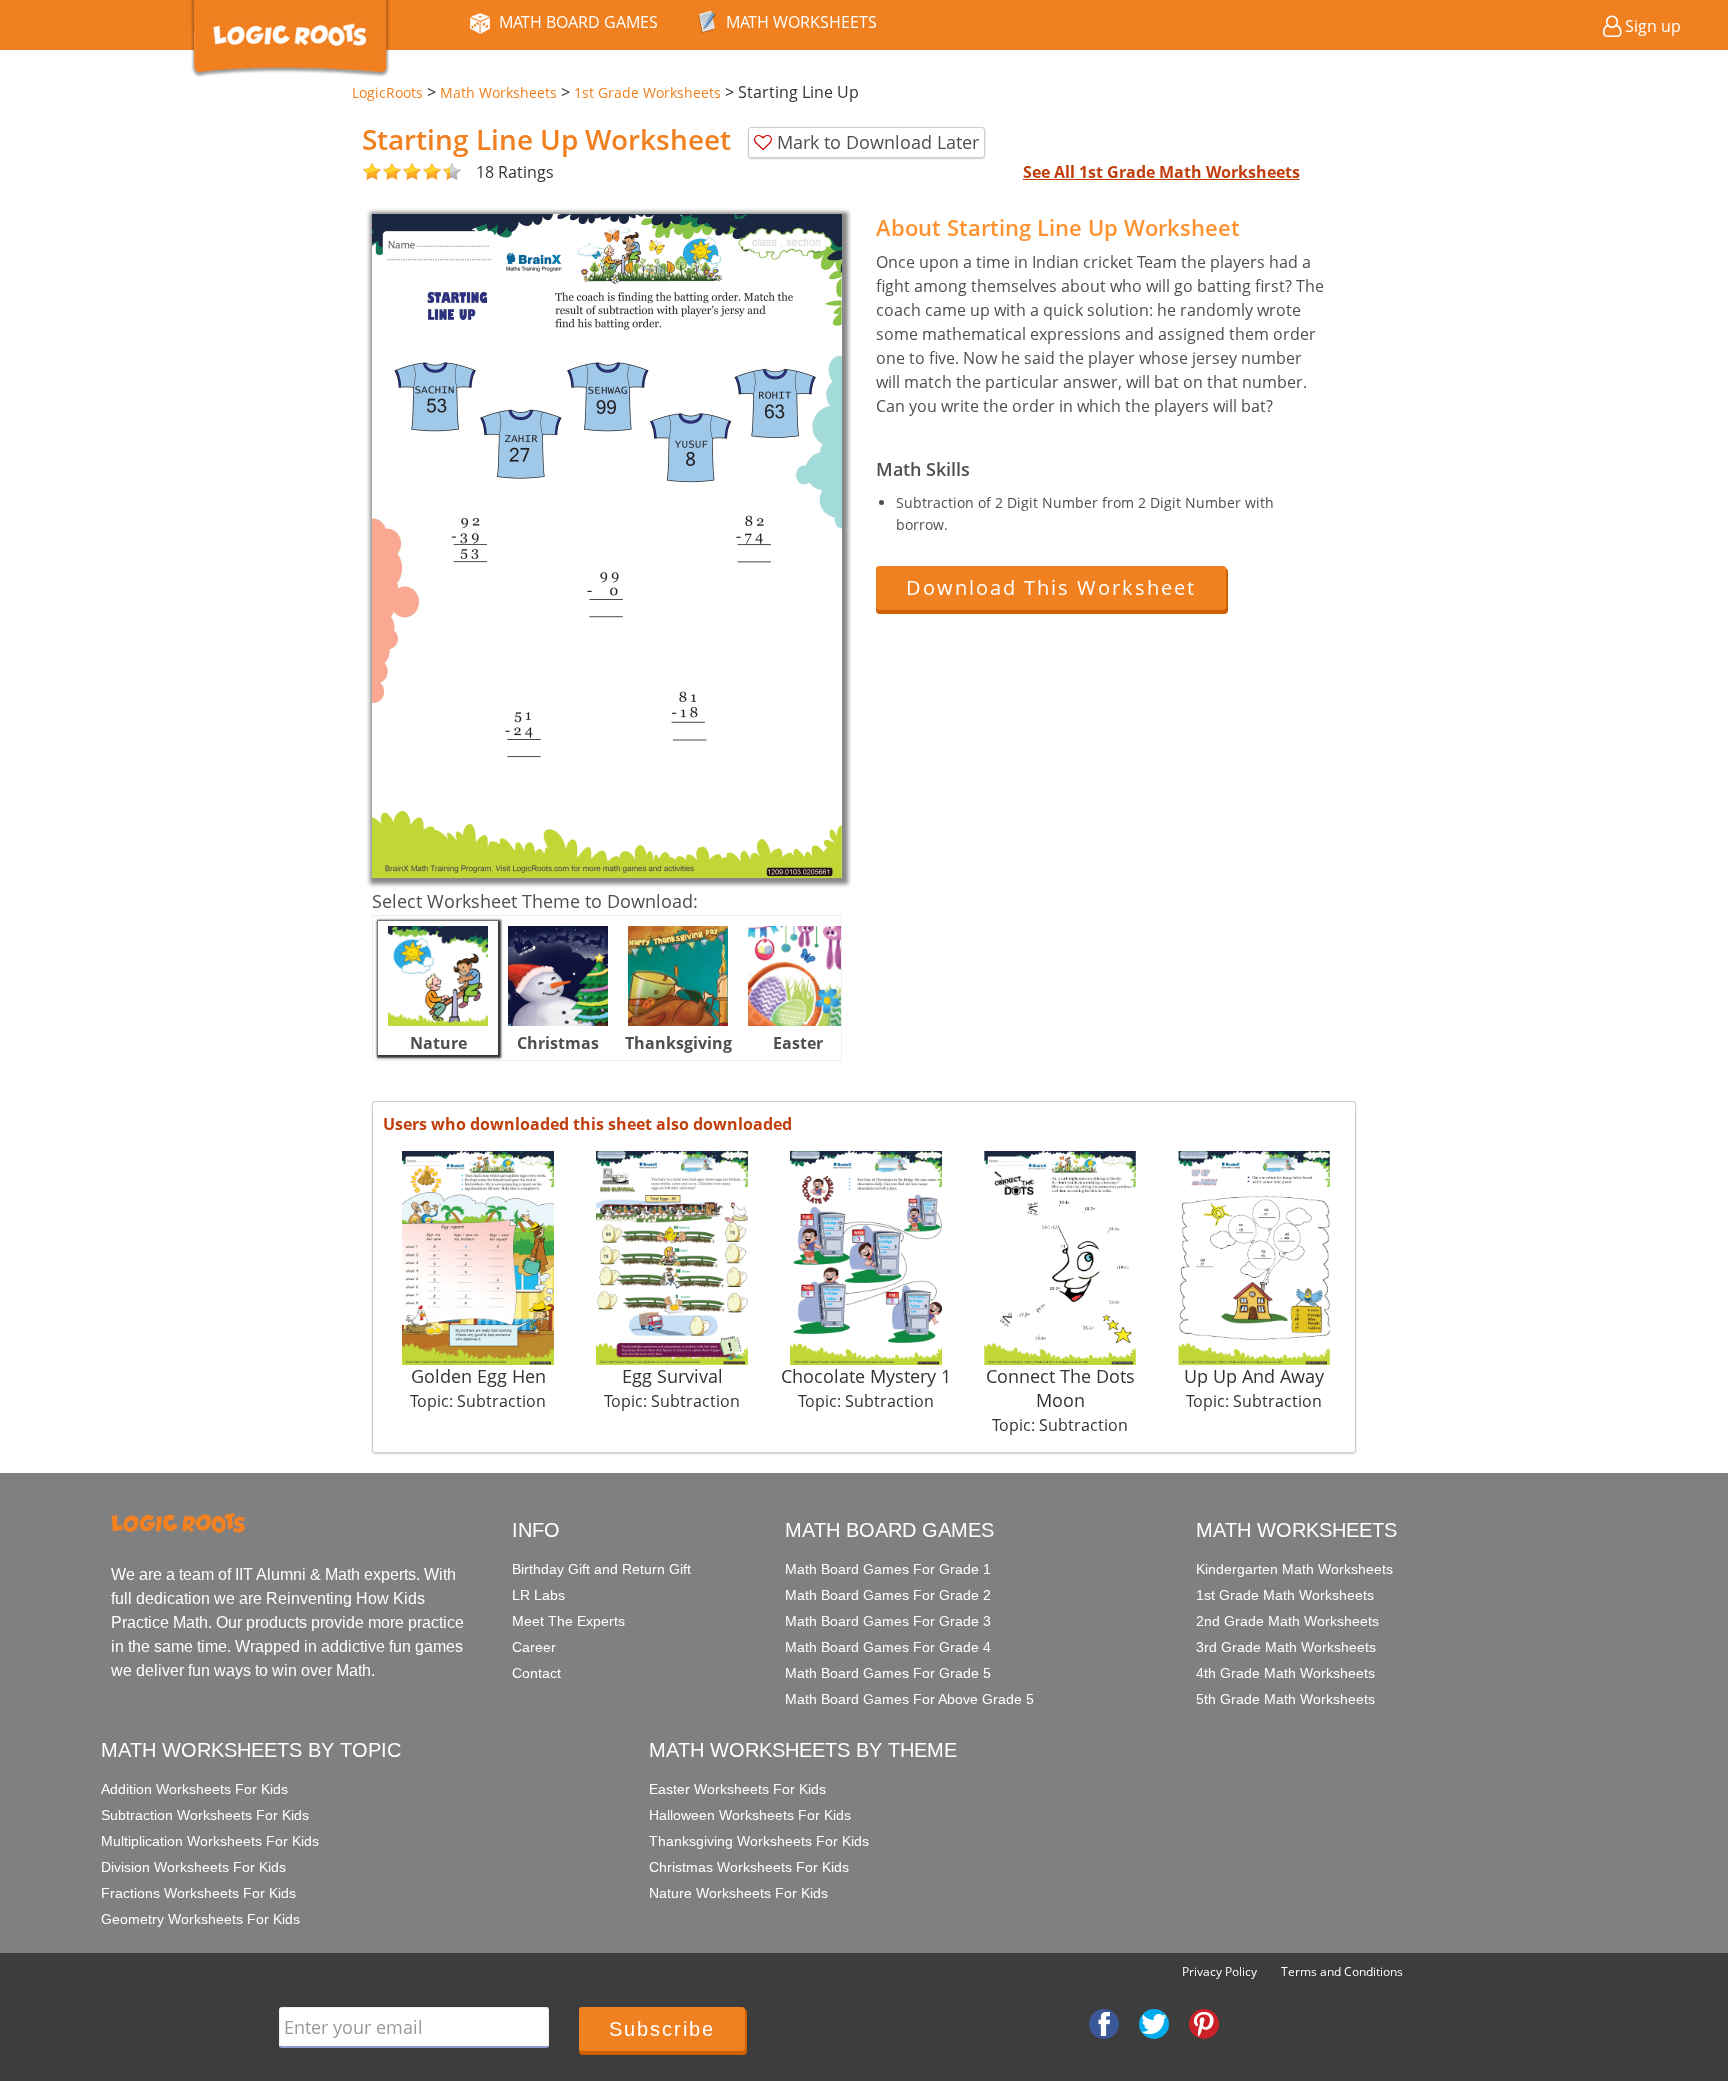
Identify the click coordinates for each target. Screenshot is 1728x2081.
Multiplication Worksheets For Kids (210, 1841)
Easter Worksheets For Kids (737, 1789)
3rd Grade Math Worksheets (1286, 1647)
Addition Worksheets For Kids (194, 1789)
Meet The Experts (568, 1621)
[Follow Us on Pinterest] (1204, 2023)
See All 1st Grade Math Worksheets (1161, 172)
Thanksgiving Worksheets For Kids (759, 1841)
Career (534, 1647)
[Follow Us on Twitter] (1154, 2023)
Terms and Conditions (1342, 1971)
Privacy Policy (1219, 1971)
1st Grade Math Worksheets (1285, 1595)
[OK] (372, 172)
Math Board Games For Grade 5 (888, 1673)
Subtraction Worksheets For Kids (205, 1815)
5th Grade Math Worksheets (1285, 1699)
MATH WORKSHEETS (801, 22)
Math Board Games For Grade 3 (888, 1621)
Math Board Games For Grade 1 (888, 1569)
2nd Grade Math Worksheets (1287, 1621)
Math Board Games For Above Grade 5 (909, 1699)
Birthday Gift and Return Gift (601, 1569)
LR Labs (538, 1595)
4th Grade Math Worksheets (1285, 1673)
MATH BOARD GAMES (578, 22)
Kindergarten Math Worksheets (1294, 1569)
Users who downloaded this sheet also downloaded (587, 1124)
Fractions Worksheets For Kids (198, 1893)
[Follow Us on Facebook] (1104, 2023)
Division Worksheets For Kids (193, 1867)
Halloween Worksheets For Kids (750, 1815)
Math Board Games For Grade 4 (888, 1647)
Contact (536, 1673)
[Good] (382, 172)
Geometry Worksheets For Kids (200, 1919)
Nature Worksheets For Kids (738, 1893)
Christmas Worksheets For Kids (749, 1867)
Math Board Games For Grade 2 (888, 1595)
